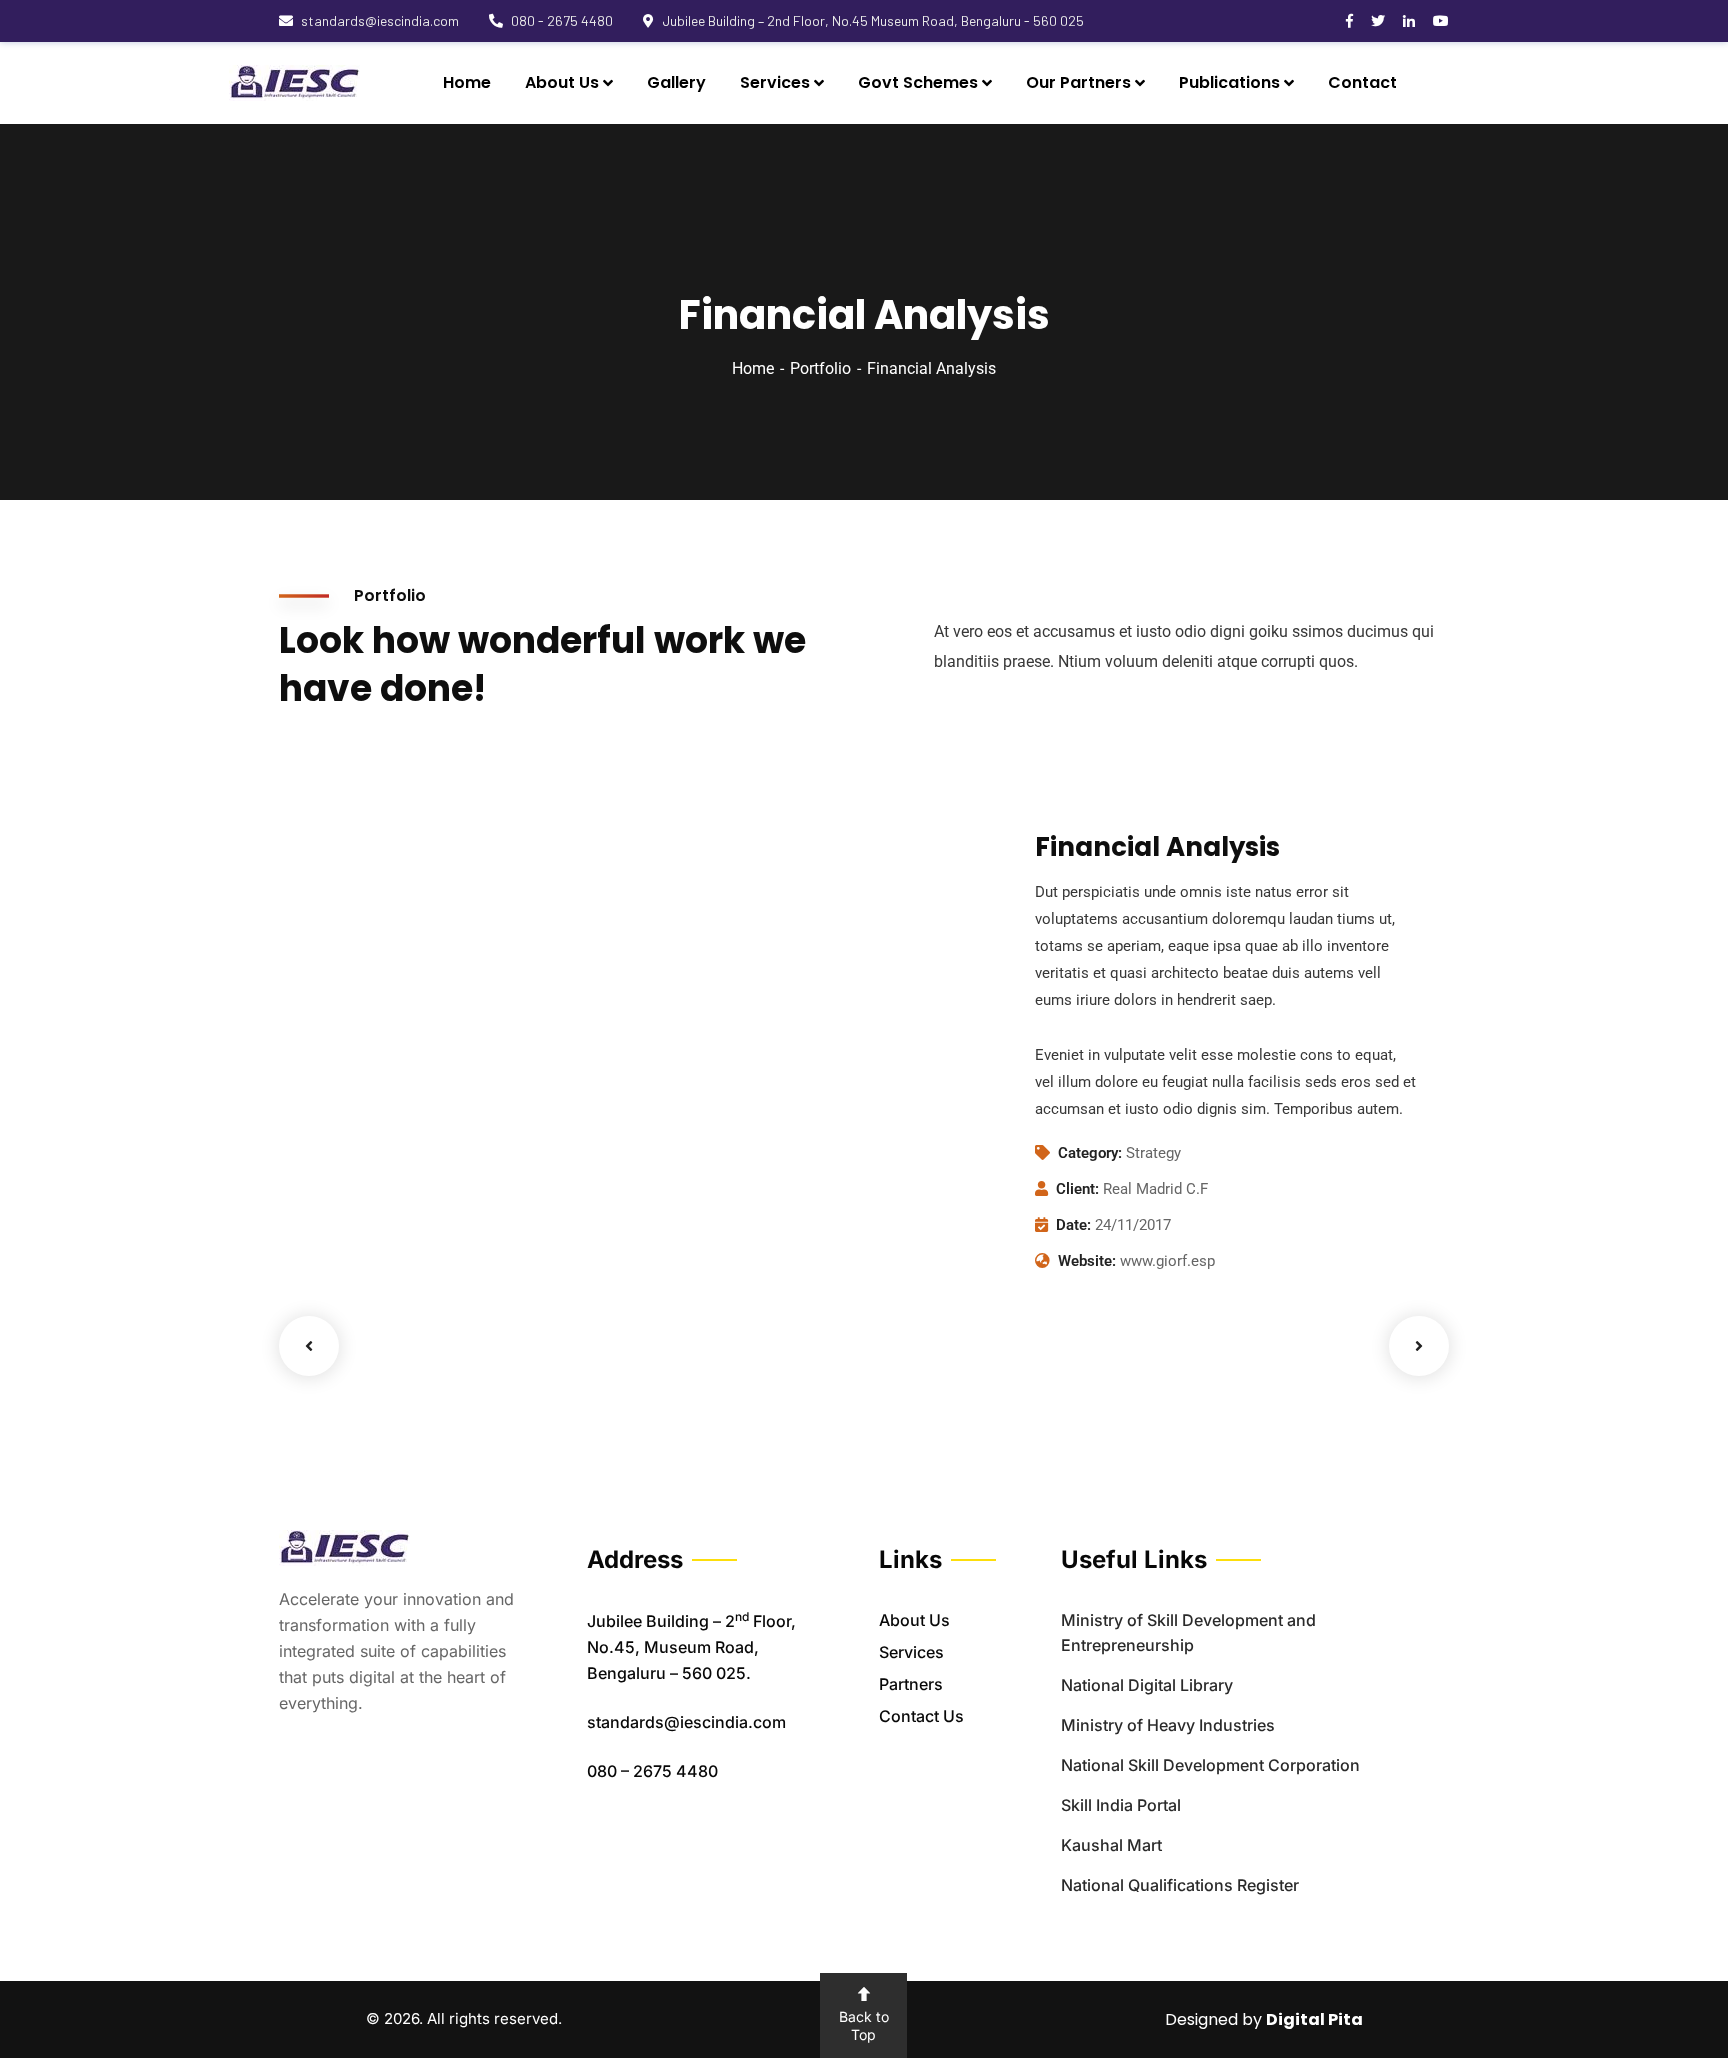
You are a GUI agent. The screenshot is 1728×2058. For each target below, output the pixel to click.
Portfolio (820, 368)
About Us (914, 1620)
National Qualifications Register (1180, 1885)
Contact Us (921, 1716)
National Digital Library (1147, 1685)
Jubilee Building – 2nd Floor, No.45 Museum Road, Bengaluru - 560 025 (873, 20)
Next (1419, 1346)
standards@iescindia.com (380, 20)
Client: (1077, 1189)
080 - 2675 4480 (562, 20)
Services (911, 1652)
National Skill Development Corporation (1210, 1765)
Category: (1090, 1153)
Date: (1073, 1225)
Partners (911, 1684)
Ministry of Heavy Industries (1168, 1725)
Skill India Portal (1121, 1805)
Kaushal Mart (1111, 1845)
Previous (309, 1346)
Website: (1087, 1261)
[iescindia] (294, 83)
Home (753, 368)
